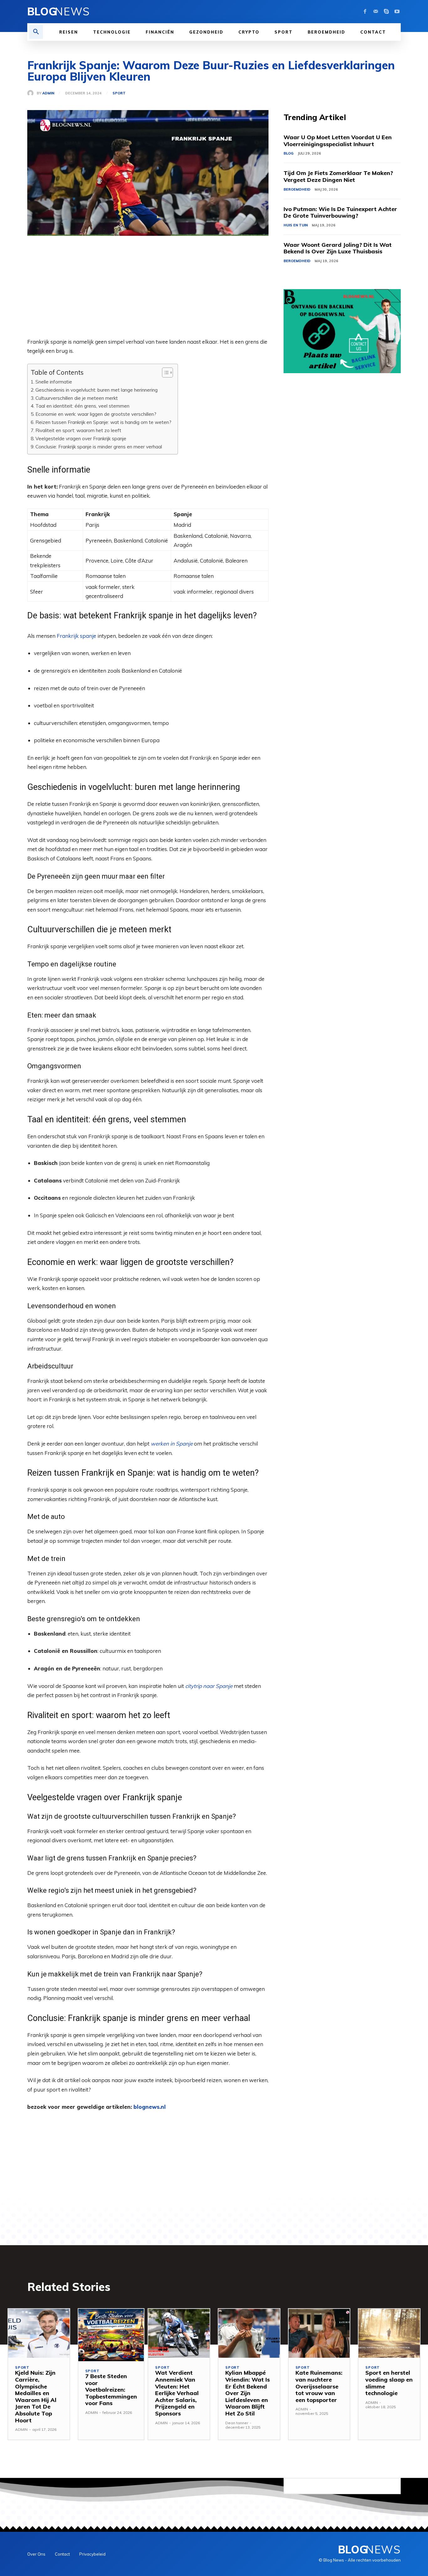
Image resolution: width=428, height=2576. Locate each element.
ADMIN (48, 93)
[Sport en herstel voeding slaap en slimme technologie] (389, 2333)
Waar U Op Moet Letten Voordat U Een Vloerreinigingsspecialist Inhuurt (338, 141)
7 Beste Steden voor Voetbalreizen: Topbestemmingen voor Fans (111, 2390)
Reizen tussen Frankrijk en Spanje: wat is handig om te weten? (103, 422)
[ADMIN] (32, 93)
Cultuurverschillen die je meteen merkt (77, 398)
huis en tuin (296, 225)
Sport (119, 93)
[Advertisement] (148, 293)
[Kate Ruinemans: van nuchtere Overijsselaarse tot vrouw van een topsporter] (319, 2333)
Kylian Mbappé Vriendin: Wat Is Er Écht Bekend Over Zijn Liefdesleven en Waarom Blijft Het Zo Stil (248, 2393)
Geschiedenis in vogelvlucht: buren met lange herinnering (97, 390)
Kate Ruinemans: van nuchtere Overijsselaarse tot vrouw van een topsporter (319, 2386)
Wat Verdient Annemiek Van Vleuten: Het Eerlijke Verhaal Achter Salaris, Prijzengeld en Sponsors (177, 2393)
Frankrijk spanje (76, 636)
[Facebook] (365, 12)
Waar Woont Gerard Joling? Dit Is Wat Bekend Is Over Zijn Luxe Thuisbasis (338, 248)
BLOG (289, 153)
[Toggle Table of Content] (164, 373)
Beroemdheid (297, 189)
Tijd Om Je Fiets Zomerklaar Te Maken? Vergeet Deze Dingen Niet (338, 176)
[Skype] (386, 12)
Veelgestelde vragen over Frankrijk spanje (81, 439)
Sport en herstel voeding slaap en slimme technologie (389, 2383)
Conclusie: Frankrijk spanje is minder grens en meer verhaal (99, 447)
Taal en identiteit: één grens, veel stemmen (82, 406)
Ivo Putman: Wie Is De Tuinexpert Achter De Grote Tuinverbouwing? (340, 212)
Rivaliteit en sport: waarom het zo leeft (78, 430)
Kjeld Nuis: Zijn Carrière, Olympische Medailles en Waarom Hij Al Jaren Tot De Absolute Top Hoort (36, 2396)
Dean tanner (237, 2423)
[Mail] (376, 12)
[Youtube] (397, 12)
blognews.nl (150, 2107)
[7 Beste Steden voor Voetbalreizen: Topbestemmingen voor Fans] (111, 2335)
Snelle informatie (54, 382)
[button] (36, 32)
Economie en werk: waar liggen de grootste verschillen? (96, 414)
